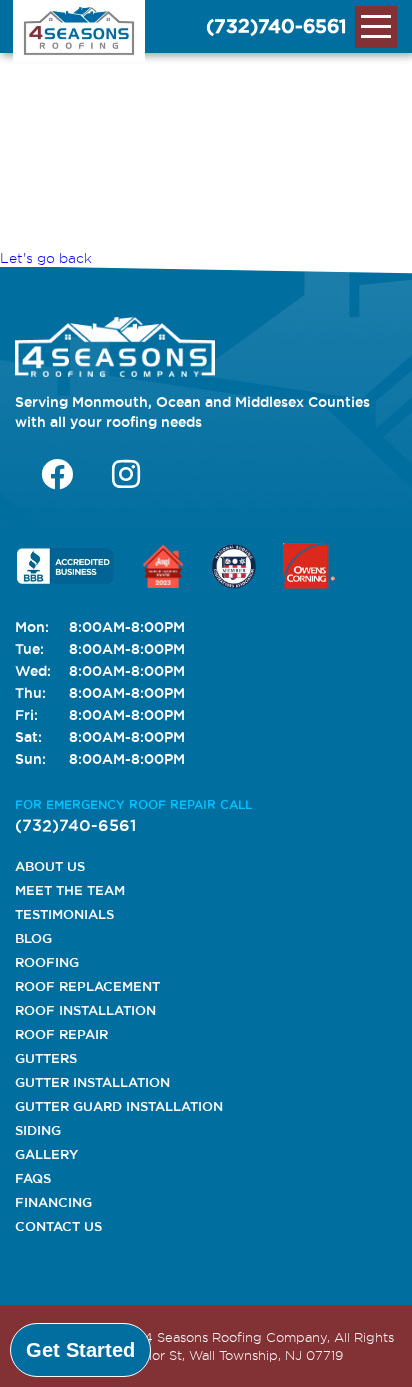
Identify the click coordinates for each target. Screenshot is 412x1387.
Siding (38, 1130)
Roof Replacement (87, 986)
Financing (53, 1202)
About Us (50, 866)
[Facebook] (57, 474)
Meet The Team (70, 890)
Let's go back (46, 258)
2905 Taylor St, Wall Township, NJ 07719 (217, 1355)
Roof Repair (61, 1034)
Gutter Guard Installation (119, 1106)
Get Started (80, 1350)
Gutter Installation (92, 1082)
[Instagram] (126, 474)
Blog (33, 938)
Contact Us (58, 1226)
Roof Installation (85, 1010)
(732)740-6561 (276, 26)
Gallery (46, 1154)
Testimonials (64, 914)
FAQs (33, 1178)
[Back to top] (380, 1350)
